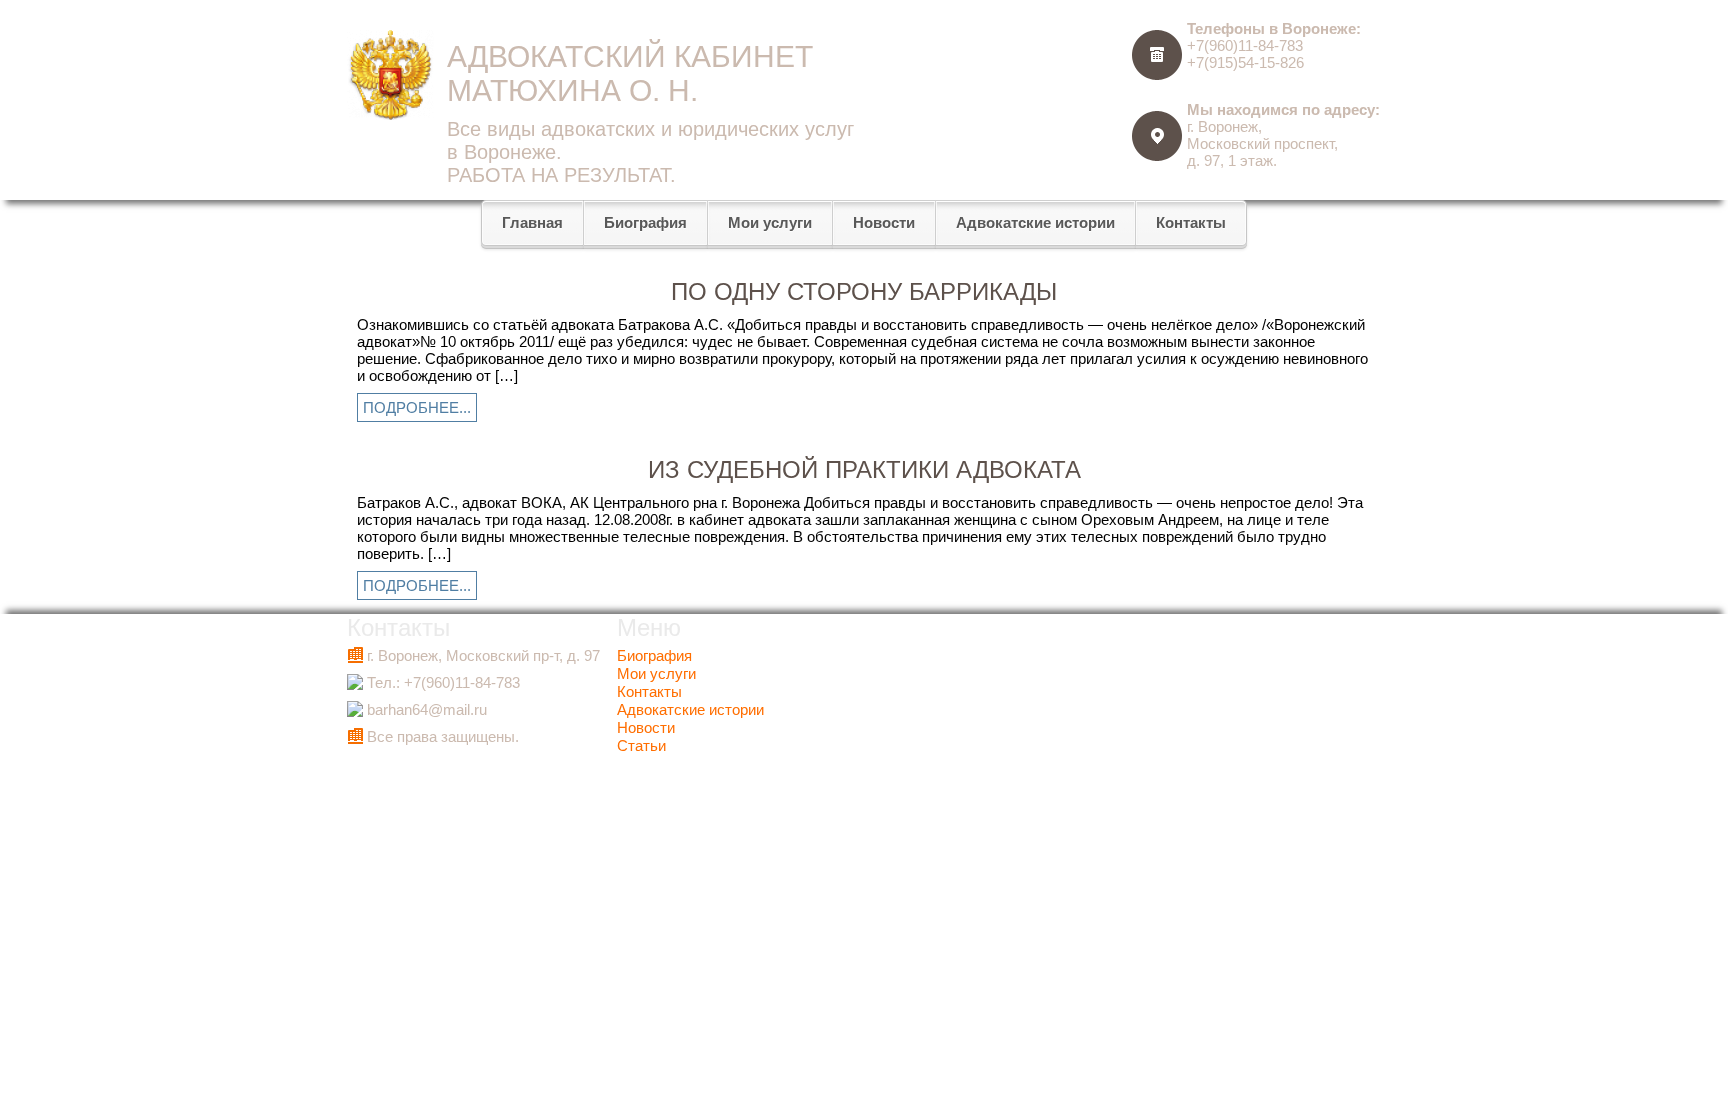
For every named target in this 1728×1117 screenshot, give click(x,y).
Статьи (641, 745)
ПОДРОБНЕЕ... (417, 407)
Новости (646, 727)
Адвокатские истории (690, 709)
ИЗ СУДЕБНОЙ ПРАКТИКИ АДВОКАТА (864, 469)
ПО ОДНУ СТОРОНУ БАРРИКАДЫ (864, 291)
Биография (654, 655)
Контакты (649, 691)
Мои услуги (656, 673)
